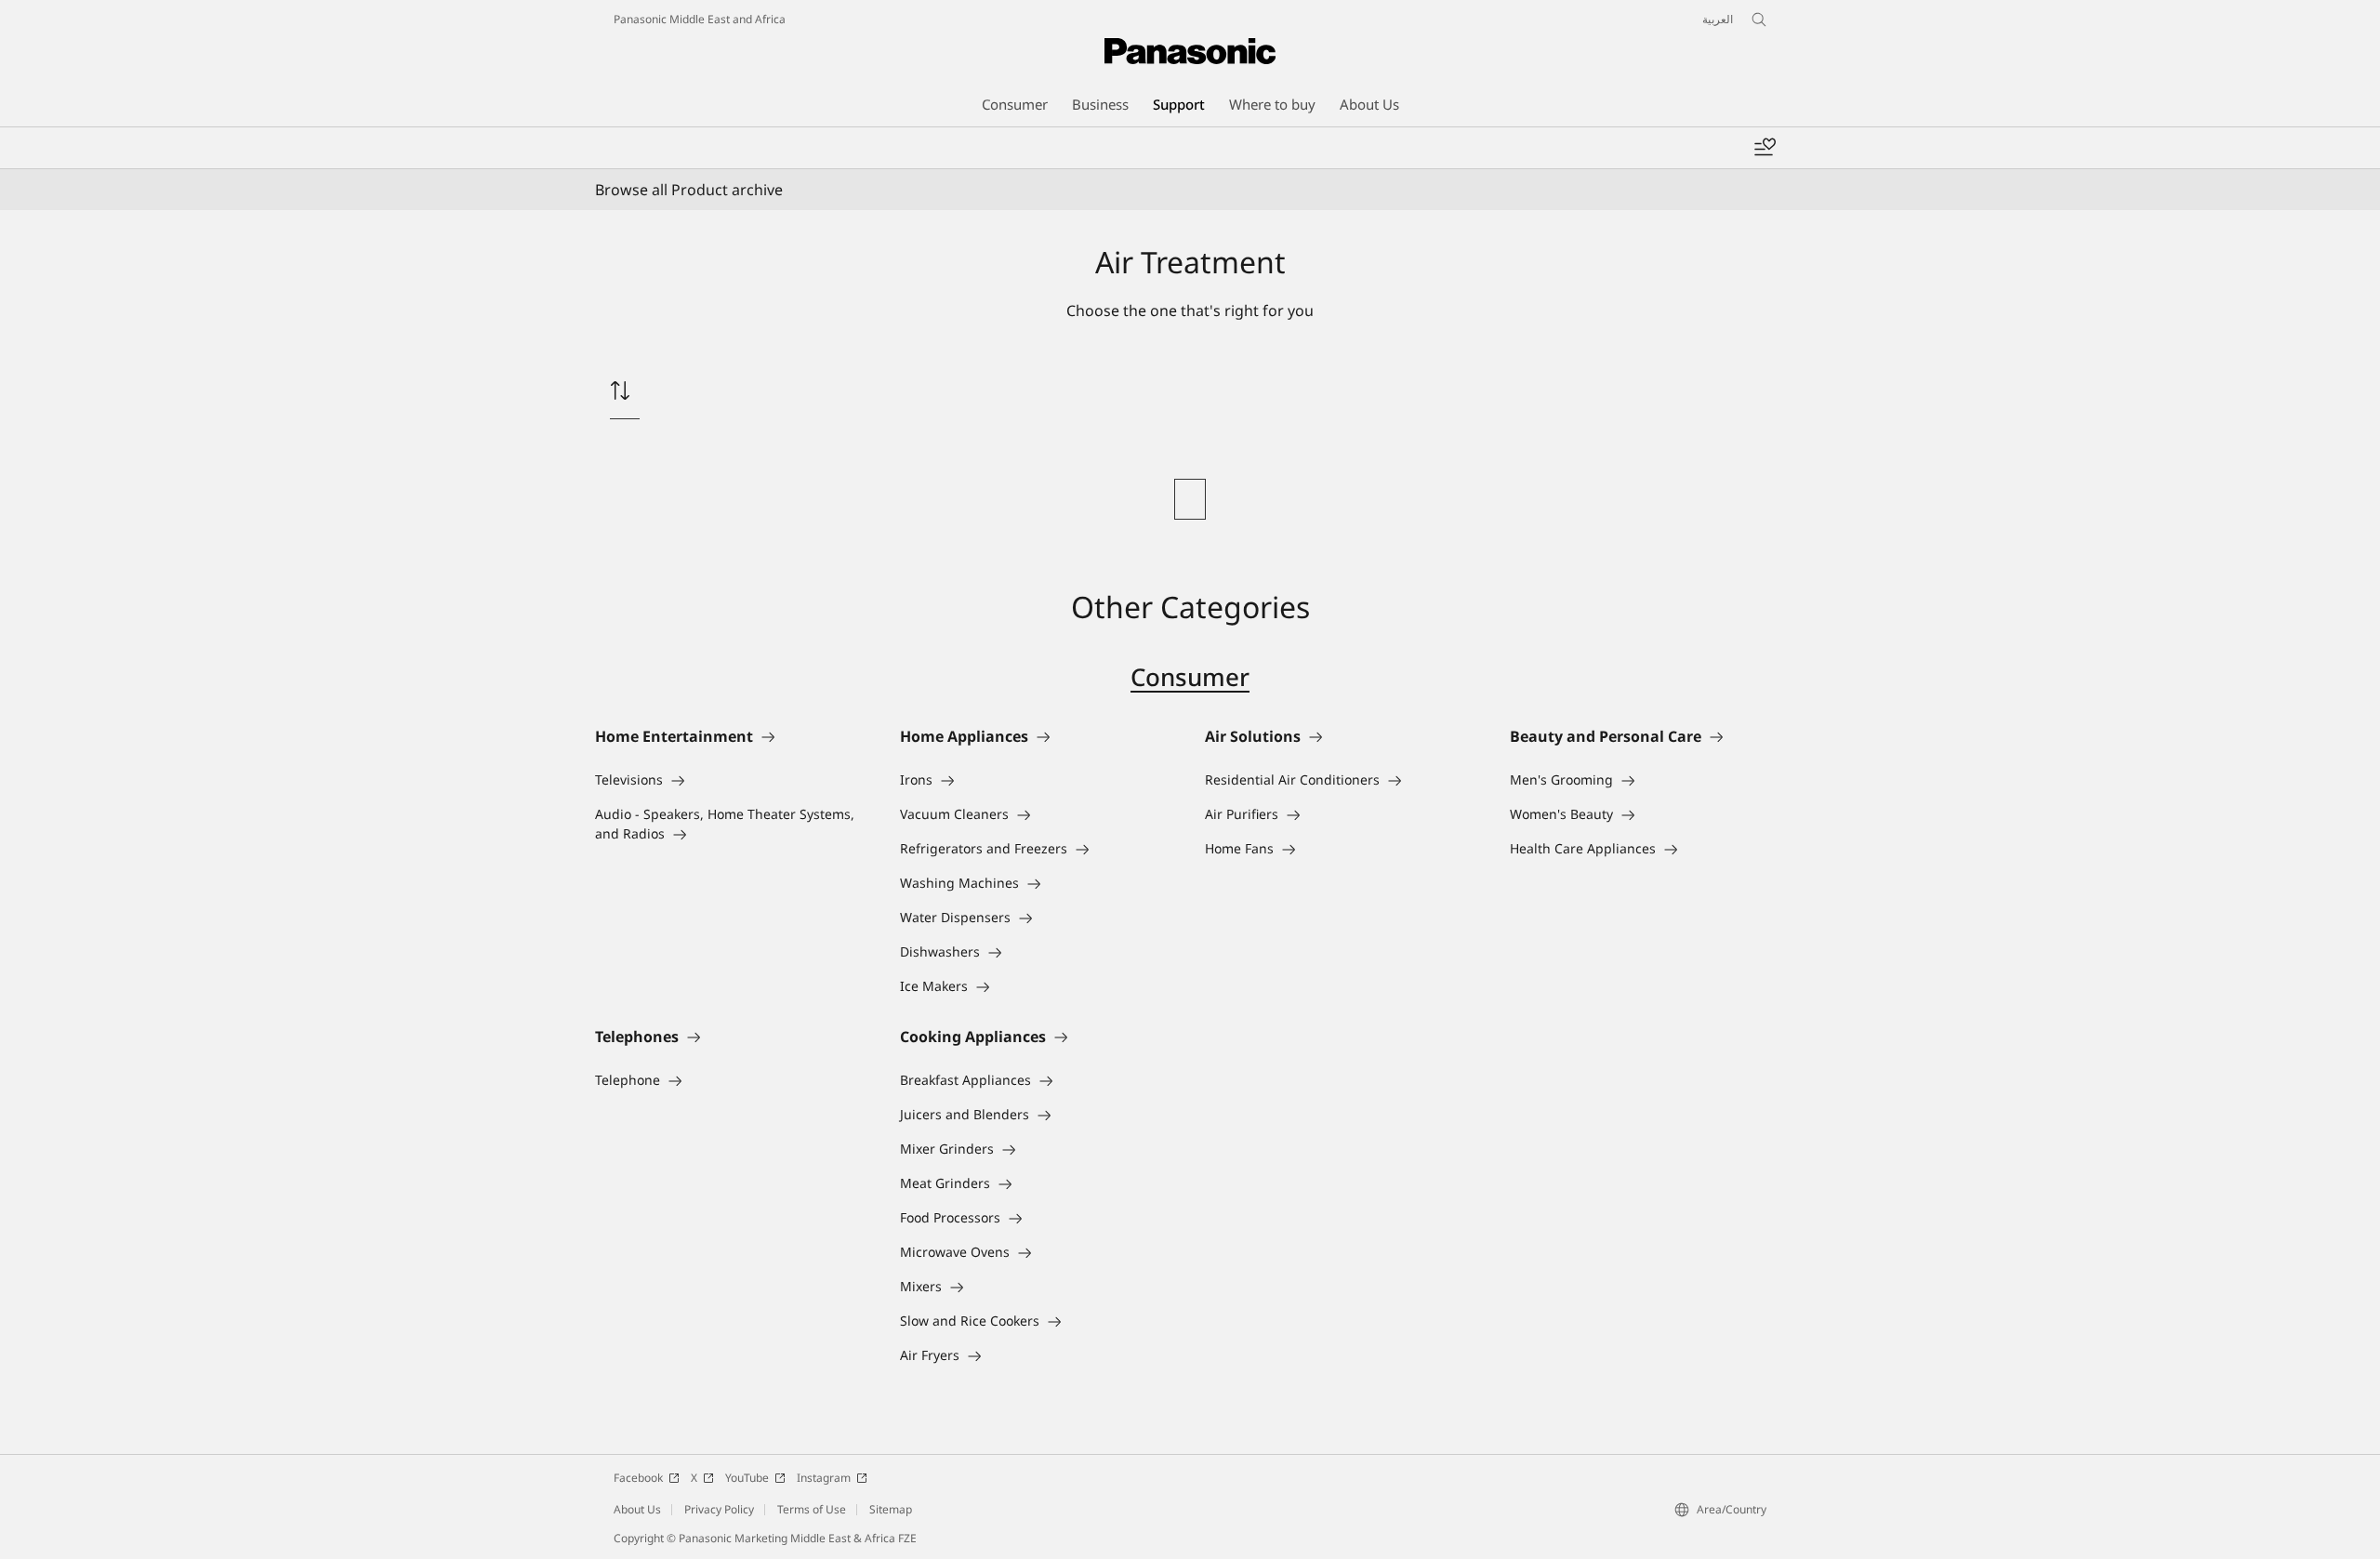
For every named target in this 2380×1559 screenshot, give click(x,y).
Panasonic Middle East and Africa (700, 19)
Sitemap (891, 1509)
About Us (637, 1509)
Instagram (824, 1478)
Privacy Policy (719, 1509)
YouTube (747, 1478)
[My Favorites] (1765, 148)
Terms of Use (812, 1509)
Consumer (1190, 677)
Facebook (638, 1478)
